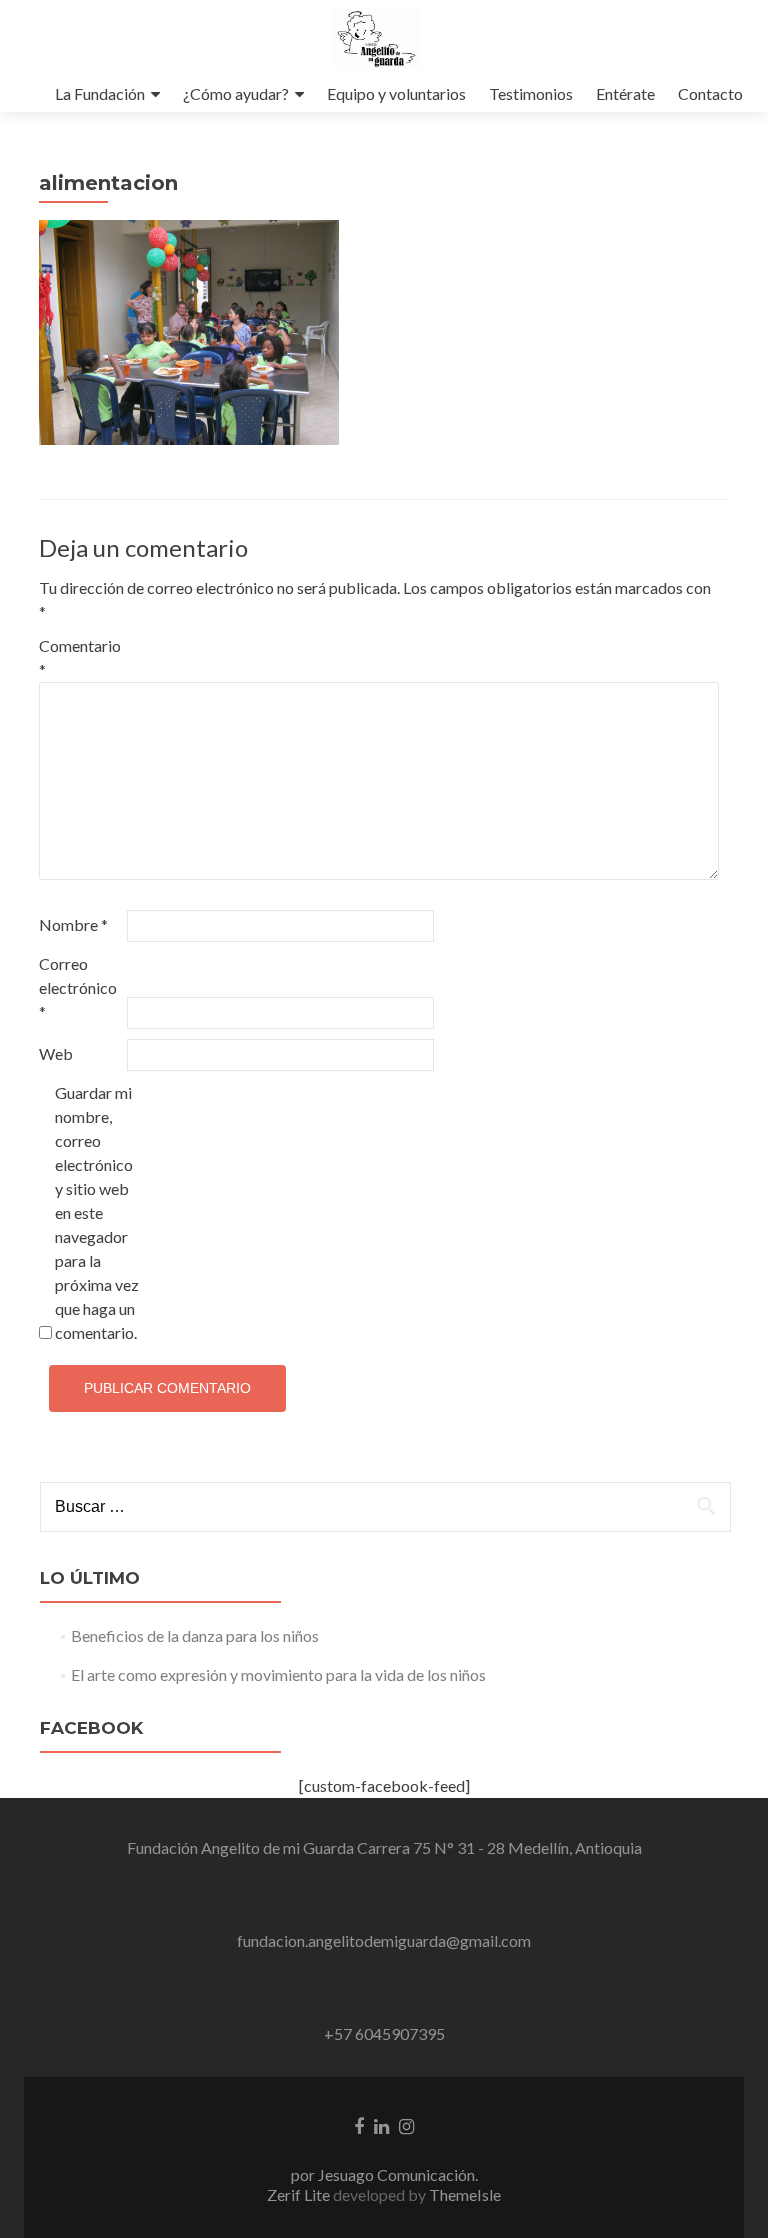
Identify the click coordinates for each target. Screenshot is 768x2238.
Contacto (710, 93)
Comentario (80, 657)
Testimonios (531, 93)
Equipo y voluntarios (396, 93)
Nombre (73, 924)
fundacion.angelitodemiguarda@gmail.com (384, 1940)
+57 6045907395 (384, 2033)
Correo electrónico (78, 987)
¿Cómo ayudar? (236, 93)
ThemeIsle (465, 2194)
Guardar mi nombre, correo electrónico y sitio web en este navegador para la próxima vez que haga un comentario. (97, 1212)
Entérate (625, 93)
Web (56, 1053)
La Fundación (100, 93)
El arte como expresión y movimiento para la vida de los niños (278, 1674)
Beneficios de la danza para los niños (195, 1635)
